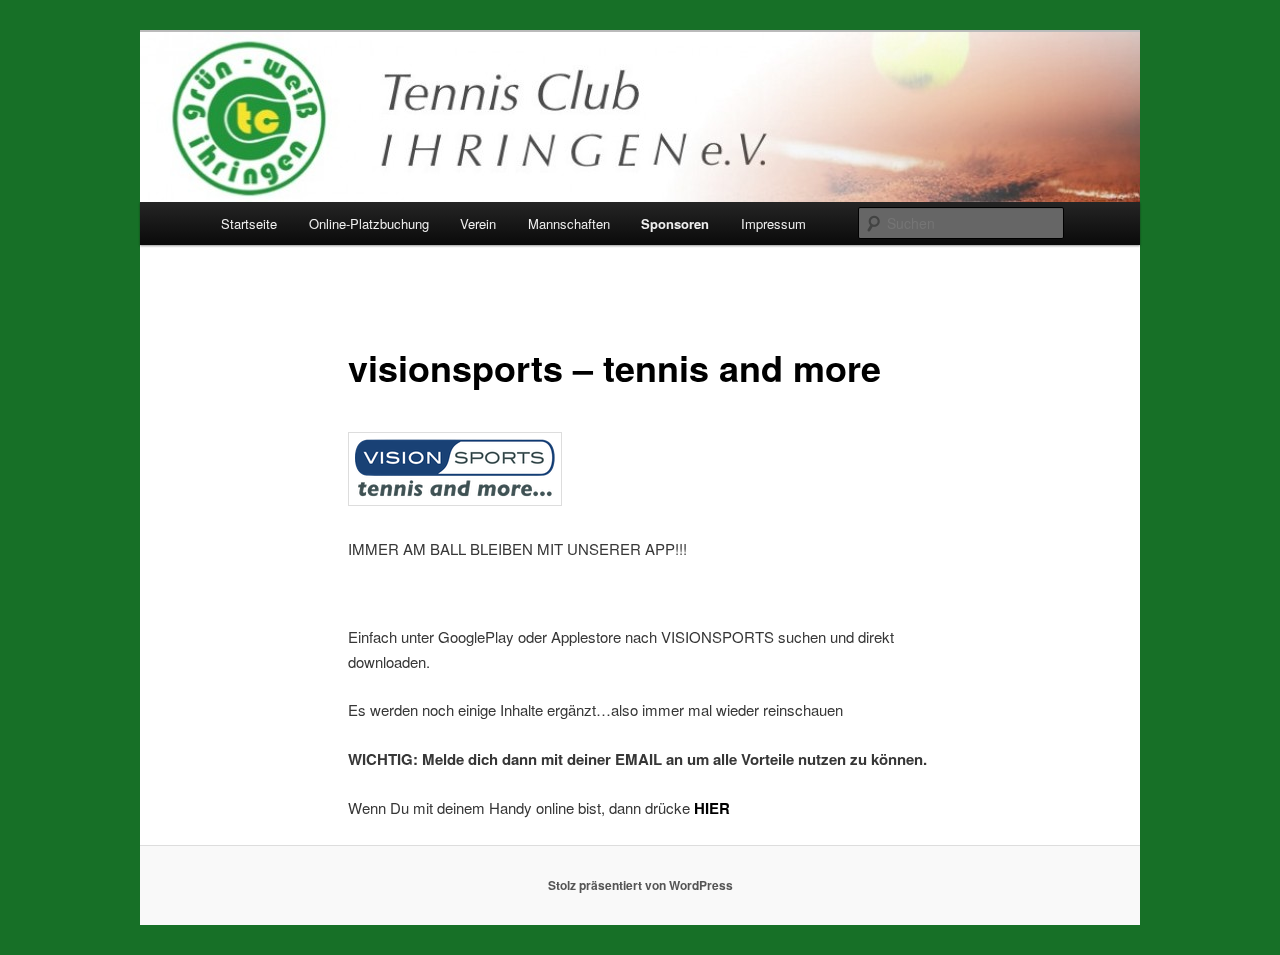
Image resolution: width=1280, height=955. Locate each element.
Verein (478, 223)
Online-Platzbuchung (369, 223)
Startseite (249, 223)
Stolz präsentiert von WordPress (640, 885)
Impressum (773, 223)
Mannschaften (569, 223)
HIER (712, 808)
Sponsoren (675, 223)
